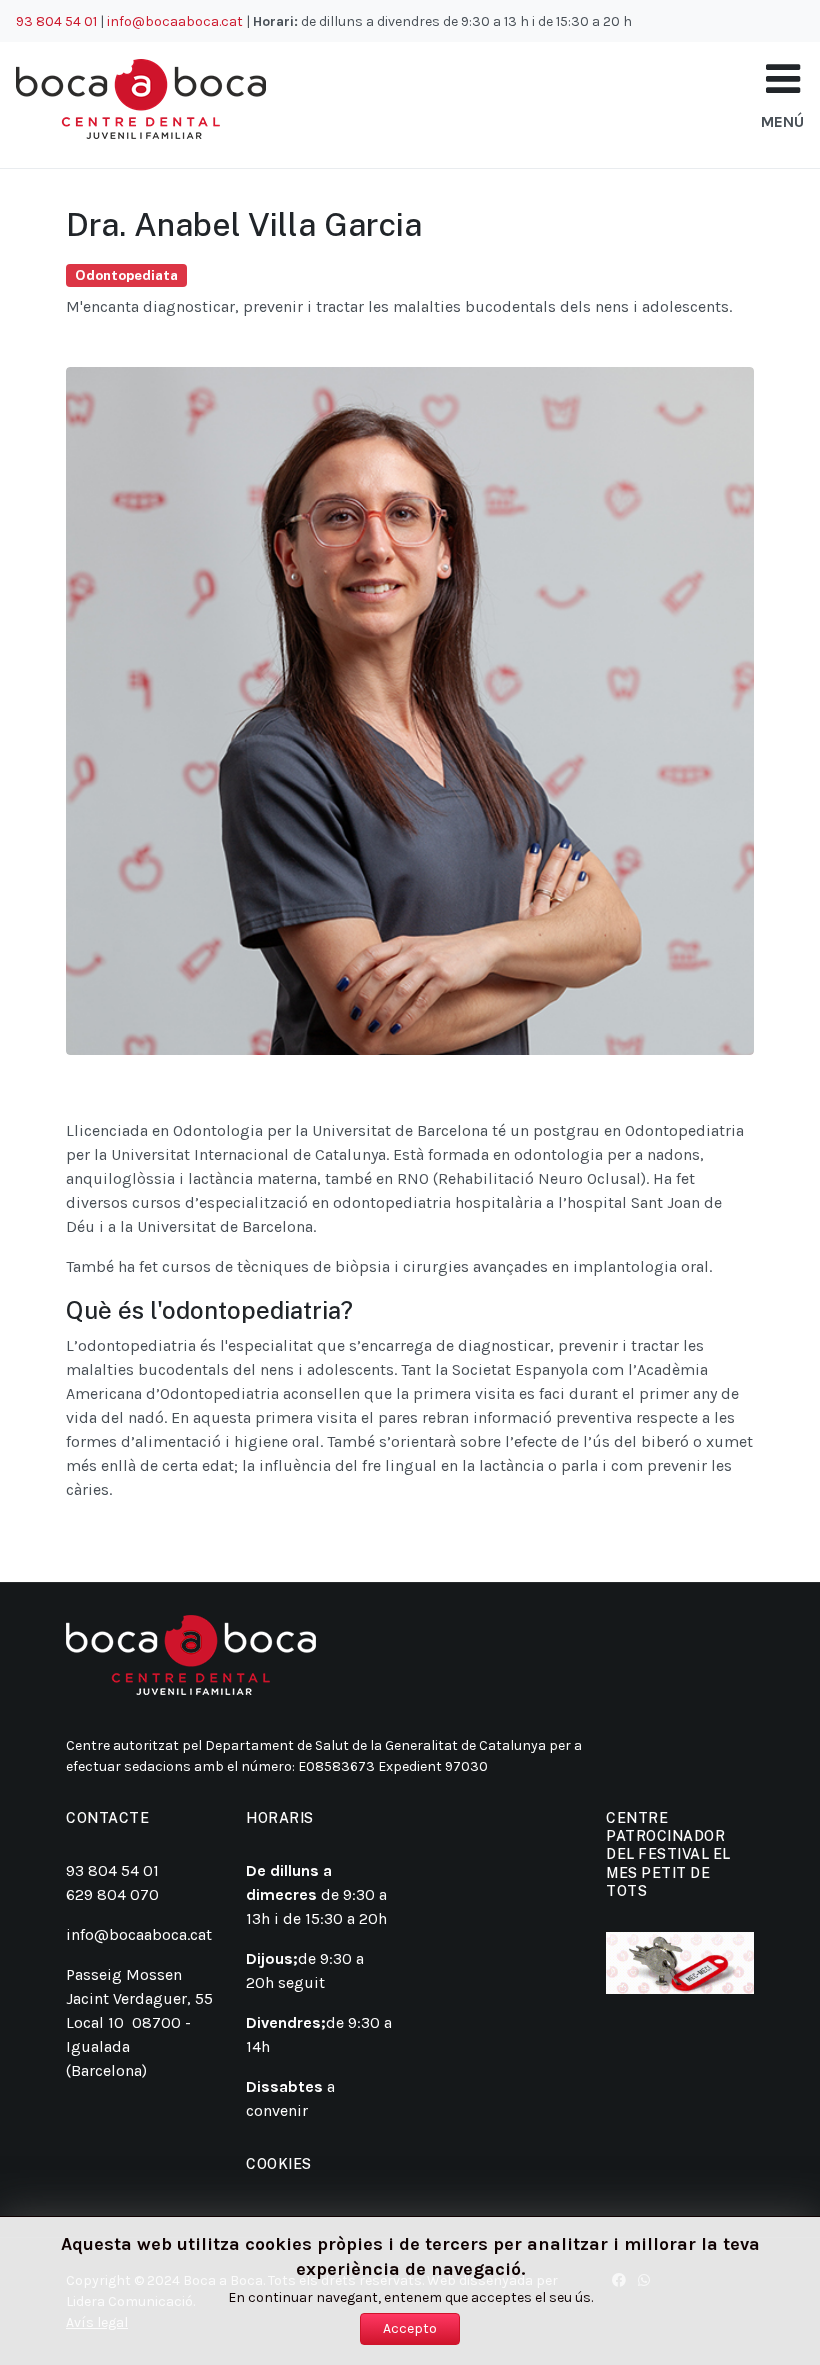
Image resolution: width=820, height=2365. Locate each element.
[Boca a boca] (141, 99)
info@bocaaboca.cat (175, 21)
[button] (783, 79)
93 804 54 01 (56, 21)
